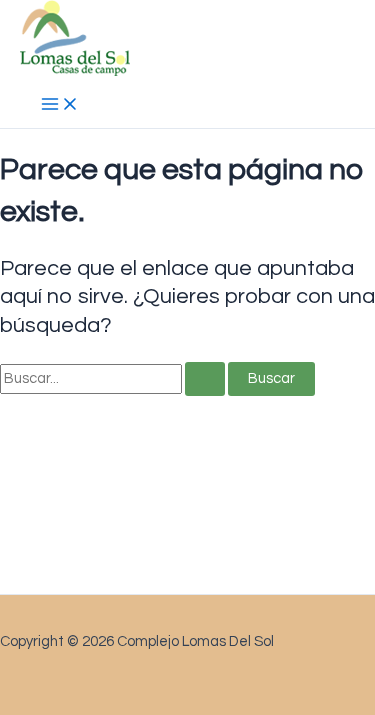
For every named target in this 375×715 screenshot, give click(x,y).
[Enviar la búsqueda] (205, 379)
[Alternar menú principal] (60, 106)
